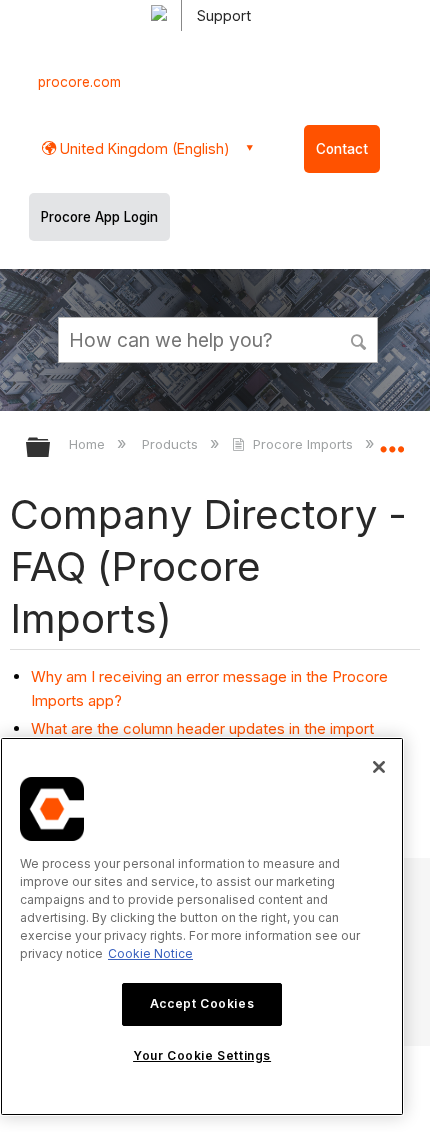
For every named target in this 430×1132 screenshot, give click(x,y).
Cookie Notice (150, 953)
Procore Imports (302, 444)
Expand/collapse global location (392, 441)
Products (172, 444)
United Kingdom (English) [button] (143, 148)
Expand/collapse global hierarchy (51, 448)
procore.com (79, 82)
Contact (342, 149)
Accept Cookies (202, 1003)
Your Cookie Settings (202, 1055)
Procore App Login (99, 217)
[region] (202, 926)
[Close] (379, 767)
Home (89, 444)
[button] (360, 339)
